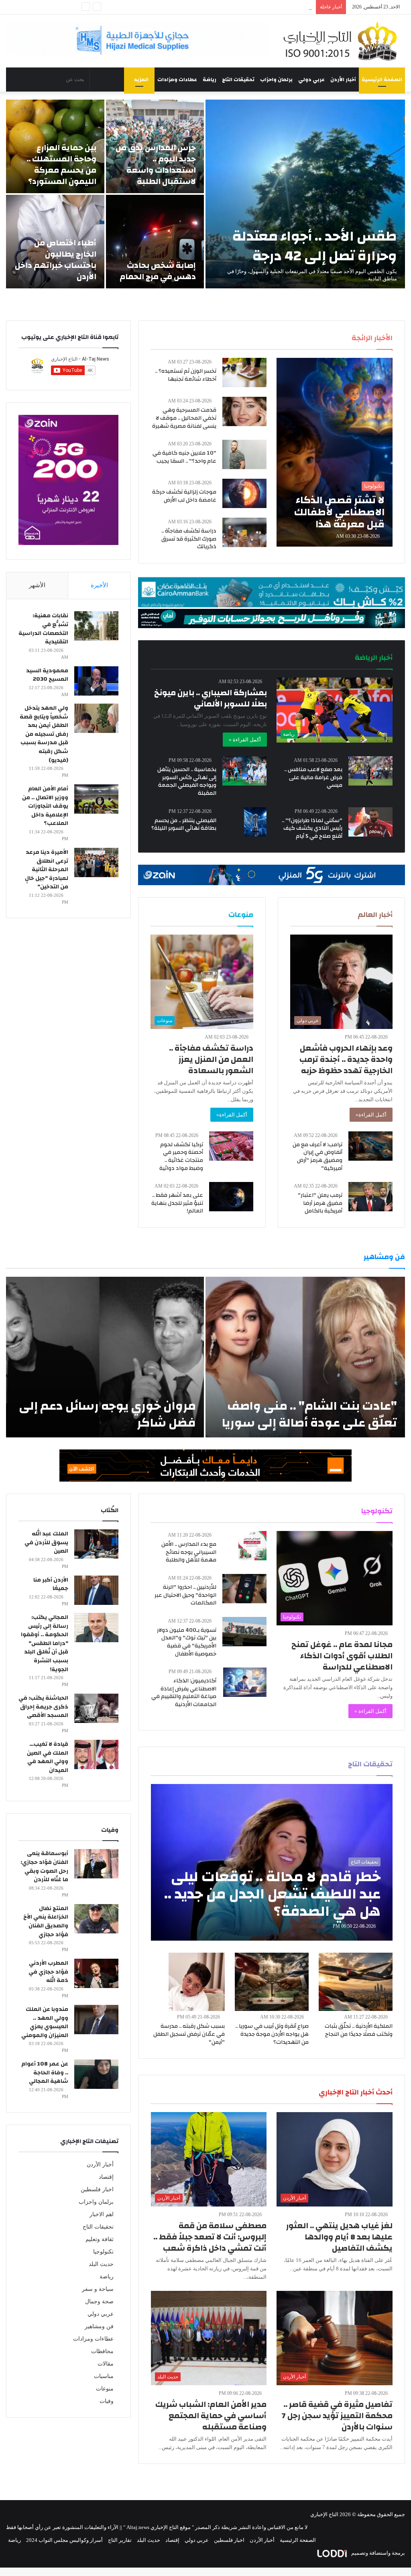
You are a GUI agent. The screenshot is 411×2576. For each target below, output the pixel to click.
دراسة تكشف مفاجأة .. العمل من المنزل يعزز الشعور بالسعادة (211, 1059)
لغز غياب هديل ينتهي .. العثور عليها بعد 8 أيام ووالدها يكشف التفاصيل (339, 2237)
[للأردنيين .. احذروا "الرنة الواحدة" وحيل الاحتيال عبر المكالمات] (244, 1589)
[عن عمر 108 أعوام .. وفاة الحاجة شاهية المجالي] (96, 2074)
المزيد (141, 80)
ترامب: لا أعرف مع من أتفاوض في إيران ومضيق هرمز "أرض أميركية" (317, 1156)
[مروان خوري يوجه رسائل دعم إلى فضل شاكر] (105, 1357)
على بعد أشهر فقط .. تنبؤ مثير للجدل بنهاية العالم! (177, 1203)
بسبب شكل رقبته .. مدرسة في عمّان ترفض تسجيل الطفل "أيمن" (189, 2034)
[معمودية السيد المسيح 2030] (96, 681)
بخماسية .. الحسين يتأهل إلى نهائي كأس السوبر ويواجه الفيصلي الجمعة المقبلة (187, 781)
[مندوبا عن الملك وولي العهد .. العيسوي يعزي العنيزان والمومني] (96, 2020)
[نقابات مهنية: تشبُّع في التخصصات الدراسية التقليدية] (96, 626)
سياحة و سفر (98, 2289)
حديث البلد (101, 2264)
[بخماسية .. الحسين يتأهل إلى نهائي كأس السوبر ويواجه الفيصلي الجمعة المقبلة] (244, 771)
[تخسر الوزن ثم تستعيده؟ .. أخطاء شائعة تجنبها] (244, 373)
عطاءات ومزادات (177, 80)
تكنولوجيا (103, 2252)
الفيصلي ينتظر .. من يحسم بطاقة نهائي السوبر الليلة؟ (184, 825)
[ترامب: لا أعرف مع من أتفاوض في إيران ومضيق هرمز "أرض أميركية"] (370, 1146)
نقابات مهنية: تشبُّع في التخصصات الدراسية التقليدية (43, 629)
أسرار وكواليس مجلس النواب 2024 (64, 2540)
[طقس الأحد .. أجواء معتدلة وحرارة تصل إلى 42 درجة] (305, 194)
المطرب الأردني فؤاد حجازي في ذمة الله (48, 1972)
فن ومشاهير (99, 2326)
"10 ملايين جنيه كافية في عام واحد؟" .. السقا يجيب (184, 457)
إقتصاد (106, 2177)
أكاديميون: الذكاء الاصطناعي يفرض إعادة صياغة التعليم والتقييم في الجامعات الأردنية (184, 1693)
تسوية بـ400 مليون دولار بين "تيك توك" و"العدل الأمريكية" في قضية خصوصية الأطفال (187, 1642)
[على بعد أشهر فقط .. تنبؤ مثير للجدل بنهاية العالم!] (231, 1197)
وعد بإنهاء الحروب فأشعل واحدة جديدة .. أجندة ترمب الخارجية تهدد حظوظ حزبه (346, 1059)
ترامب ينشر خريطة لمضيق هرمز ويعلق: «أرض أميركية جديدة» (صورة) (236, 7)
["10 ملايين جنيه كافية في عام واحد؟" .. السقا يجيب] (244, 454)
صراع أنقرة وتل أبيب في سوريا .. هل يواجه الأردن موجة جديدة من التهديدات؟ (272, 2034)
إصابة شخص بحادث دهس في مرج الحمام (158, 271)
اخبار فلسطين (97, 2189)
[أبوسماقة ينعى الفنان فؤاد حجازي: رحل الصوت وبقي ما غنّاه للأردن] (96, 1864)
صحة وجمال (99, 2301)
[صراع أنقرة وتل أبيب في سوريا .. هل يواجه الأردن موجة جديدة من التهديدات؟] (272, 1982)
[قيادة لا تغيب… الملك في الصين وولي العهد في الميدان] (96, 1754)
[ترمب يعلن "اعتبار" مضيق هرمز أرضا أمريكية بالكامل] (370, 1197)
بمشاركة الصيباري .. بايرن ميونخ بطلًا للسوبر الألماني (211, 698)
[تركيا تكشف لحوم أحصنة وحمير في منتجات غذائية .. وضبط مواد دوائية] (231, 1146)
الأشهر (37, 585)
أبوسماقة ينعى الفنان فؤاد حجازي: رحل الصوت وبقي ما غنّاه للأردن (44, 1867)
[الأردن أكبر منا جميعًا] (96, 1590)
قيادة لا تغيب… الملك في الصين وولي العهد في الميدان (48, 1757)
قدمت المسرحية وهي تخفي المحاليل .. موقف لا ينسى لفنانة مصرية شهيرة (184, 418)
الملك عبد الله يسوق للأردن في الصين (46, 1542)
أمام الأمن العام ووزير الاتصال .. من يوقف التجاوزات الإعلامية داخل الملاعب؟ (45, 806)
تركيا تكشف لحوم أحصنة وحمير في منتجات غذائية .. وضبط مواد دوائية (181, 1156)
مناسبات (104, 2376)
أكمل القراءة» (371, 1115)
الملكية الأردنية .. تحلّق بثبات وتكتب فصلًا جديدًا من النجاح (359, 2030)
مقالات (106, 2364)
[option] (205, 194)
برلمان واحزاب (276, 80)
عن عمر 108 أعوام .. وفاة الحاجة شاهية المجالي (45, 2073)
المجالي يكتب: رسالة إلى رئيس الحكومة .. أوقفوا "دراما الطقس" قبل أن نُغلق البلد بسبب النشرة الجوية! (45, 1643)
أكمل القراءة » (245, 740)
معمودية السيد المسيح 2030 (47, 675)
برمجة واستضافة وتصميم (377, 2553)
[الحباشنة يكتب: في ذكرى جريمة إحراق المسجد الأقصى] (96, 1708)
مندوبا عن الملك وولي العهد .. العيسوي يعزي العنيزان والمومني (45, 2022)
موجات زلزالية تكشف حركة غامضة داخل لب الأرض (184, 496)
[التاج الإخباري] (343, 41)
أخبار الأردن (343, 80)
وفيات (107, 2401)
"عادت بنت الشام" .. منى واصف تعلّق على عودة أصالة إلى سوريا (309, 1414)
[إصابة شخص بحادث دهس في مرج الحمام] (155, 242)
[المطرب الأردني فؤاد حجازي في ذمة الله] (96, 1973)
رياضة (210, 80)
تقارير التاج (120, 2540)
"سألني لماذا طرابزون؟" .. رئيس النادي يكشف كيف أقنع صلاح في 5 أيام (312, 828)
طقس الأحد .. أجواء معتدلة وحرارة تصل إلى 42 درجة (315, 246)
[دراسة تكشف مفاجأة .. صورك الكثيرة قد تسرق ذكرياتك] (244, 532)
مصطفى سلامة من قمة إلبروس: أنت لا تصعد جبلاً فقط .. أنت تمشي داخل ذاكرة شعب (210, 2237)
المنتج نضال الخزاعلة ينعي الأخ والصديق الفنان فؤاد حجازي (46, 1922)
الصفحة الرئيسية (382, 80)
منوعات (105, 2389)
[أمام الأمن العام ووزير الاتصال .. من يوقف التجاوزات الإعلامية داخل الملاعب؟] (96, 799)
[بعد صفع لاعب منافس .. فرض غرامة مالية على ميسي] (370, 771)
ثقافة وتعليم (100, 2239)
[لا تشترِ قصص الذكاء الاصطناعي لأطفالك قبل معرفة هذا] (334, 452)
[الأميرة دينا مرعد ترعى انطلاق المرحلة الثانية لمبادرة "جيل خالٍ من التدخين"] (96, 862)
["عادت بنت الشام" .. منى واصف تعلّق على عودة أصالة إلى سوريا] (305, 1357)
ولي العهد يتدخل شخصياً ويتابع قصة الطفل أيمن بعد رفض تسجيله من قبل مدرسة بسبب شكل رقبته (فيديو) (44, 734)
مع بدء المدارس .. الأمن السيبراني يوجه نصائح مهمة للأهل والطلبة (189, 1552)
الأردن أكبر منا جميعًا (51, 1584)
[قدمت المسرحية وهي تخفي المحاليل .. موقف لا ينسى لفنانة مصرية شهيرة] (244, 411)
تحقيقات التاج (238, 80)
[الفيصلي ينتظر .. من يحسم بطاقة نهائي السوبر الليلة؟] (255, 822)
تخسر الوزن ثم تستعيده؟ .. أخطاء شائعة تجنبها (186, 375)
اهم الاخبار (102, 2214)
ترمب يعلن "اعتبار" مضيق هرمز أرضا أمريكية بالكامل (320, 1203)
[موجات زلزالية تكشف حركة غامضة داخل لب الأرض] (244, 493)
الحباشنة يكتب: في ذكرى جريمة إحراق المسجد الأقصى (43, 1707)
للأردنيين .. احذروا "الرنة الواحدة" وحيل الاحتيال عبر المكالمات (185, 1595)
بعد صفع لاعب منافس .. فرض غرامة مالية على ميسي (313, 777)
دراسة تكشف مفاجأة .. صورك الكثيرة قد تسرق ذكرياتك (189, 539)
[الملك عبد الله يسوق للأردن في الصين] (96, 1544)
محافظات (102, 2351)
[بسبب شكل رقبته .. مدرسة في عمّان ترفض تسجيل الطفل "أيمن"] (197, 1982)
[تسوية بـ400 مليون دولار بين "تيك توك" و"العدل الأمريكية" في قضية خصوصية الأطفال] (244, 1632)
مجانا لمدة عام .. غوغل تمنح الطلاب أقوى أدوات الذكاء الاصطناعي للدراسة (342, 1656)
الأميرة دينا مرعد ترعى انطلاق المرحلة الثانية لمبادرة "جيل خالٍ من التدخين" (47, 870)
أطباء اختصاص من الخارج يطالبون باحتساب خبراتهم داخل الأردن (56, 260)
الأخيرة (99, 585)
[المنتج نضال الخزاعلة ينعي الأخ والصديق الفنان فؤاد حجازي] (96, 1919)
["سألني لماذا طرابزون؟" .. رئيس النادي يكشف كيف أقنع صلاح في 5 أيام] (370, 822)
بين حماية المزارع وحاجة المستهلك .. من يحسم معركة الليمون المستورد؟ (61, 164)
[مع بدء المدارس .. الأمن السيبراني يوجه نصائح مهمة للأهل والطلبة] (252, 1546)
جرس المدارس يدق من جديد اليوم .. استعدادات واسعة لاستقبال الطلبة (156, 164)
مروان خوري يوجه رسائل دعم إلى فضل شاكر (107, 1414)
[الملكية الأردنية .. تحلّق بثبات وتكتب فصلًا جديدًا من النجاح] (356, 1982)
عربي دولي (311, 80)
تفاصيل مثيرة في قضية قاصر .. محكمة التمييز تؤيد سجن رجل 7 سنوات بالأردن (337, 2416)
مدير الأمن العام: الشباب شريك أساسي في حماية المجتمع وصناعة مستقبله (211, 2416)
